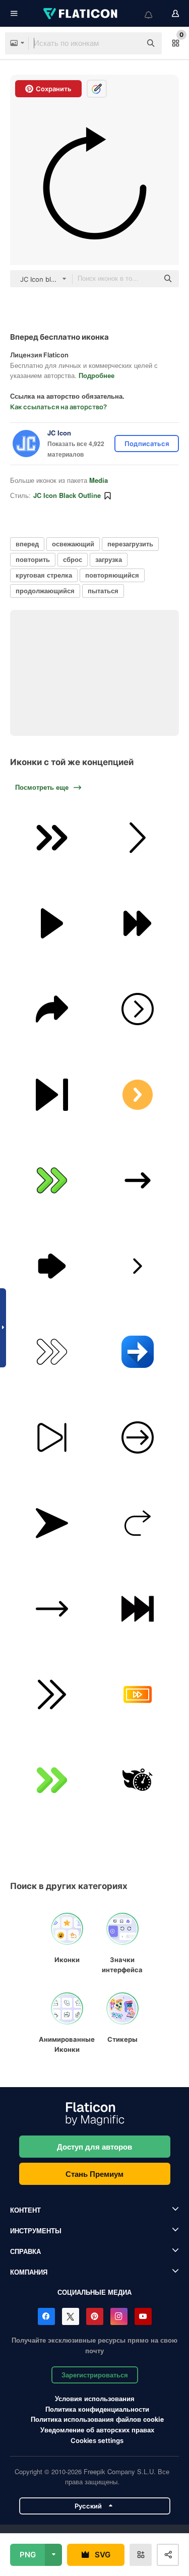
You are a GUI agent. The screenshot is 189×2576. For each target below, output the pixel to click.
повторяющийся (112, 575)
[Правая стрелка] (137, 1009)
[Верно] (137, 1095)
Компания (29, 2272)
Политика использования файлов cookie (97, 2419)
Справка (25, 2251)
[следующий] (52, 1095)
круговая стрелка (44, 575)
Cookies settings (97, 2441)
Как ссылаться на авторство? (58, 407)
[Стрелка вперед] (52, 1181)
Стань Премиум (94, 2174)
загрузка (109, 559)
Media (99, 480)
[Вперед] (52, 1009)
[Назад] (137, 1266)
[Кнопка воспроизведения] (52, 924)
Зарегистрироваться (95, 2375)
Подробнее (97, 375)
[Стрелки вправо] (137, 1181)
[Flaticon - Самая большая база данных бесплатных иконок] (81, 14)
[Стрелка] (52, 838)
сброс (73, 559)
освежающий (73, 544)
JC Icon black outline (67, 495)
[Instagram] (119, 2316)
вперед (27, 544)
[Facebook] (46, 2316)
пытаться (103, 590)
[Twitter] (71, 2316)
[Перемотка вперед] (137, 924)
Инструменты (36, 2231)
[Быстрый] (137, 1780)
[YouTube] (143, 2316)
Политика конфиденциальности (97, 2409)
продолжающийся (45, 590)
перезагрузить (130, 544)
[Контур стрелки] (52, 1266)
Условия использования (95, 2398)
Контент (25, 2210)
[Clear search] (129, 43)
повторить (33, 559)
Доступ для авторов (94, 2147)
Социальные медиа (94, 2292)
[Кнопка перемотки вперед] (137, 1609)
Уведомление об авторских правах (97, 2430)
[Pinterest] (95, 2316)
